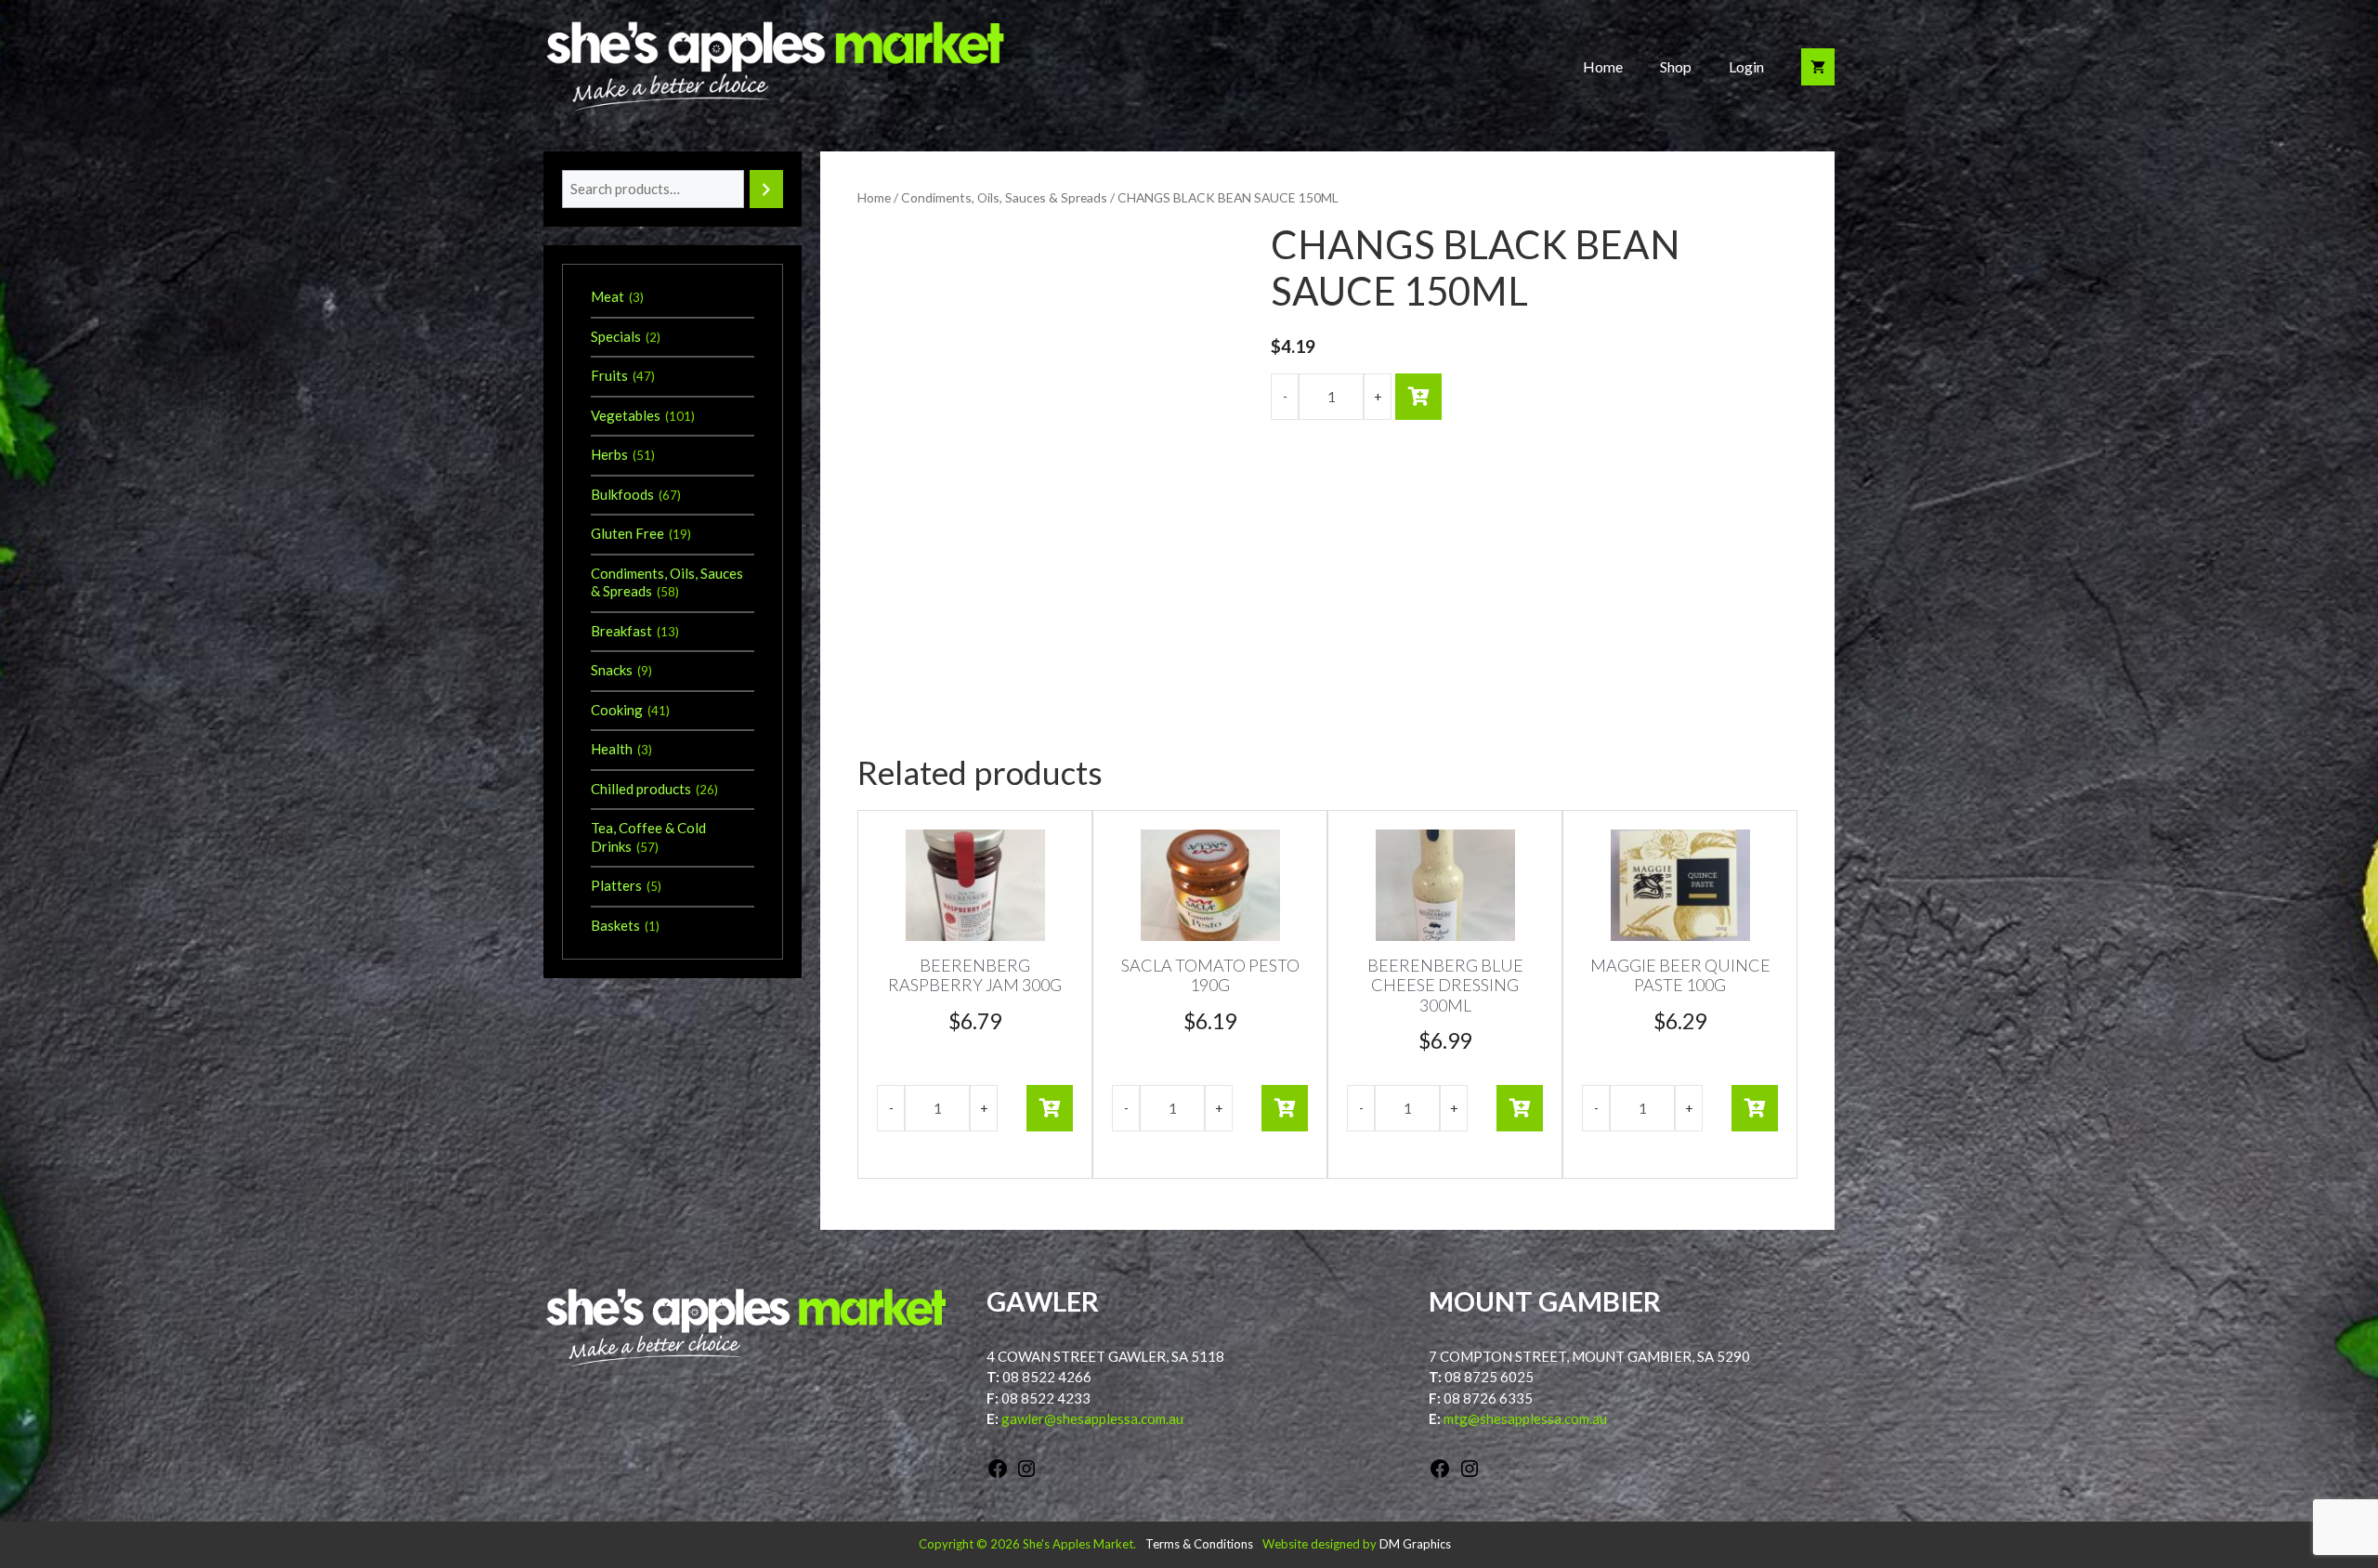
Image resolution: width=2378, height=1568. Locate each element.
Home (1603, 66)
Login (1746, 66)
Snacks (612, 670)
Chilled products (641, 789)
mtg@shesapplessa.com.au (1525, 1418)
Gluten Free (627, 533)
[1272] (1418, 397)
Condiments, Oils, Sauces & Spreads (1004, 197)
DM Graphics (1415, 1544)
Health (612, 749)
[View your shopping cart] (1818, 67)
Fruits (609, 375)
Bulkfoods (622, 494)
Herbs (609, 454)
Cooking (617, 710)
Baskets (615, 925)
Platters (616, 885)
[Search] (766, 189)
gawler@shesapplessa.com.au (1092, 1418)
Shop (1676, 66)
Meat (608, 296)
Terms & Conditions (1199, 1544)
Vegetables (626, 415)
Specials (616, 336)
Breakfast (621, 631)
